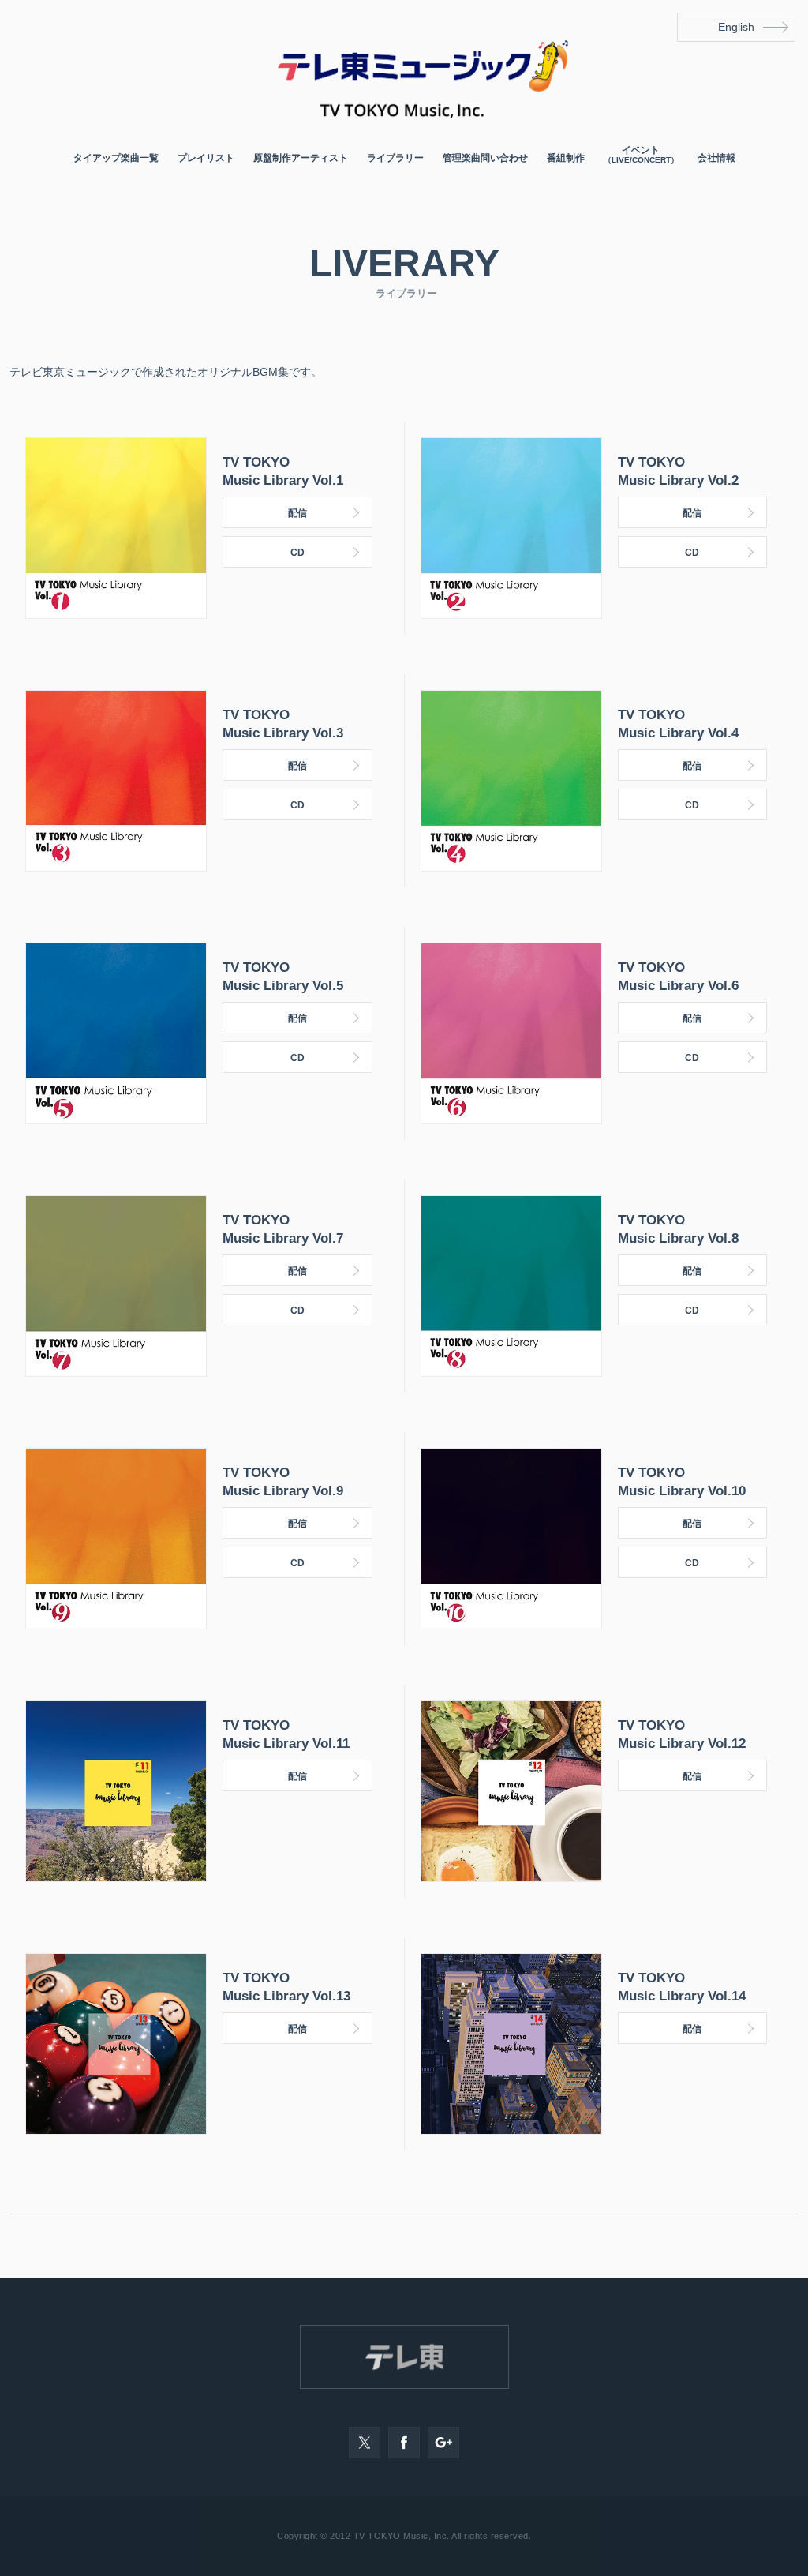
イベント (641, 155)
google (443, 2443)
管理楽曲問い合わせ (485, 158)
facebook (404, 2443)
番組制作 (566, 158)
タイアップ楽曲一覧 (116, 158)
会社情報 (716, 158)
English (736, 27)
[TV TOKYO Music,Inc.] (404, 114)
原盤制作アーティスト (301, 158)
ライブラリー (395, 158)
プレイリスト (206, 158)
